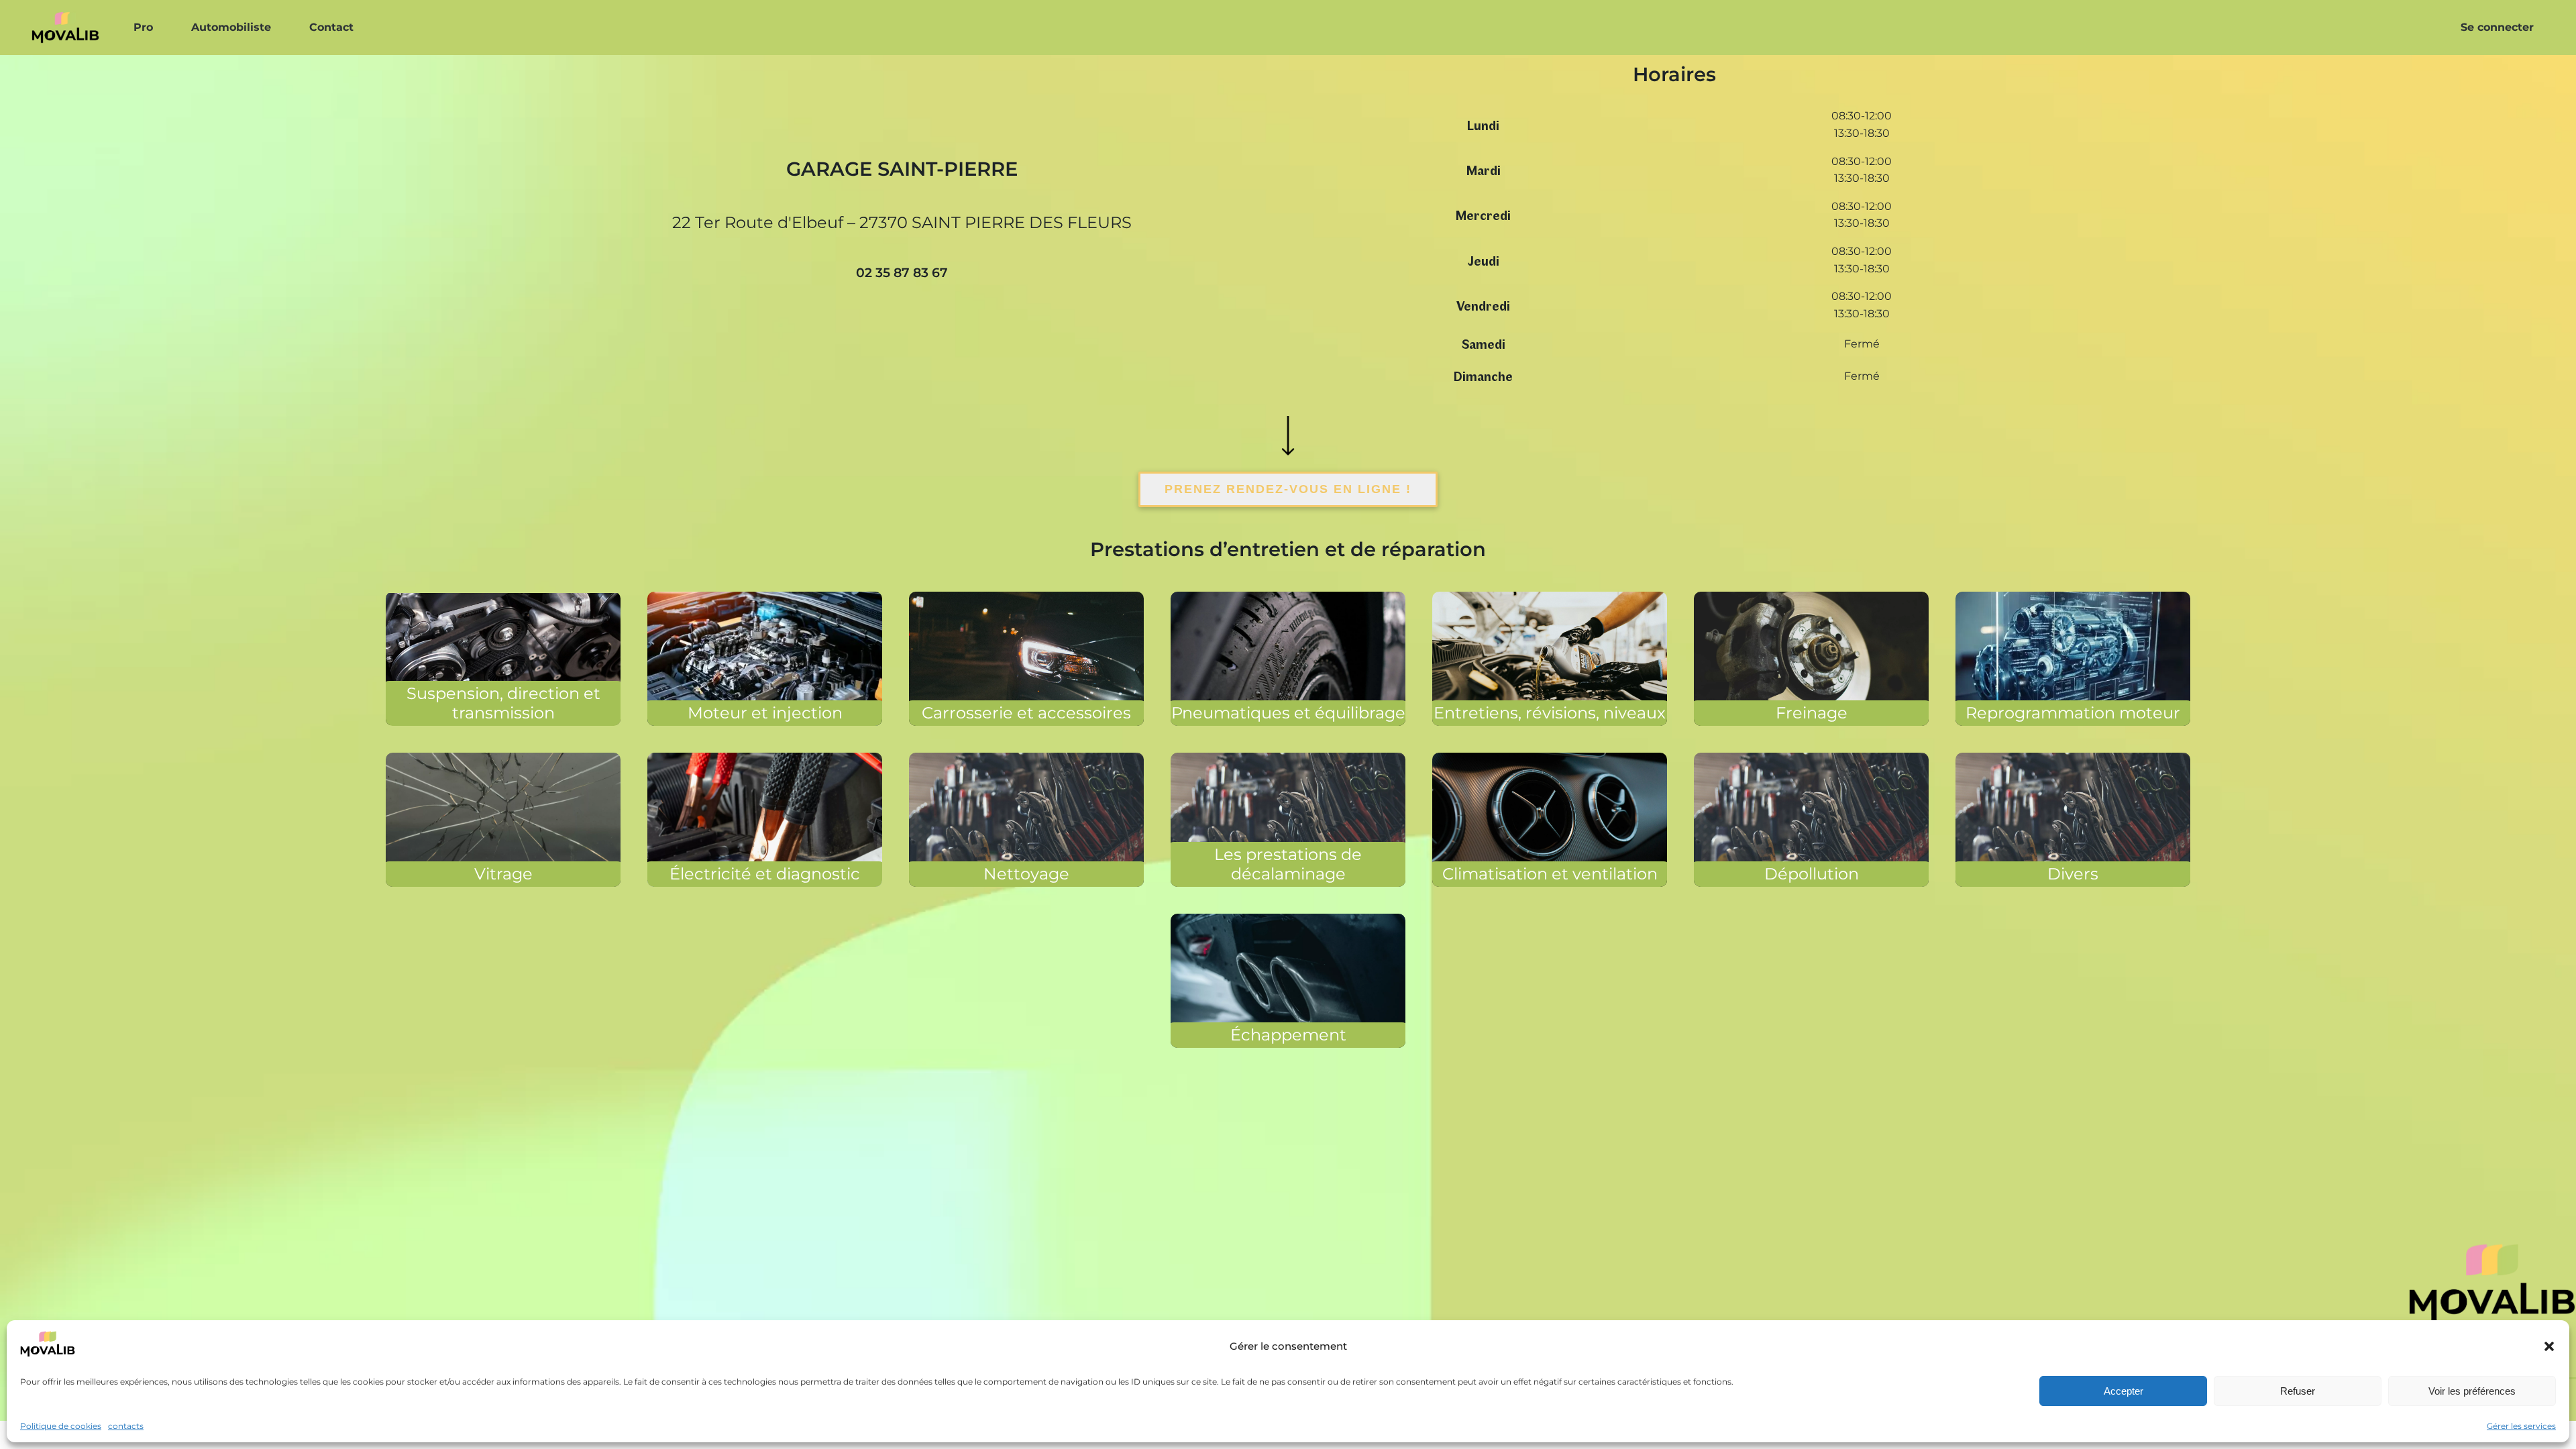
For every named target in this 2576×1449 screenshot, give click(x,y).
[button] (2549, 1346)
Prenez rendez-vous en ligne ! (1288, 489)
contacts (126, 1426)
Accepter (2124, 1390)
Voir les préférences (2472, 1390)
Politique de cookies (61, 1426)
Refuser (2298, 1390)
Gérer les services (2521, 1426)
